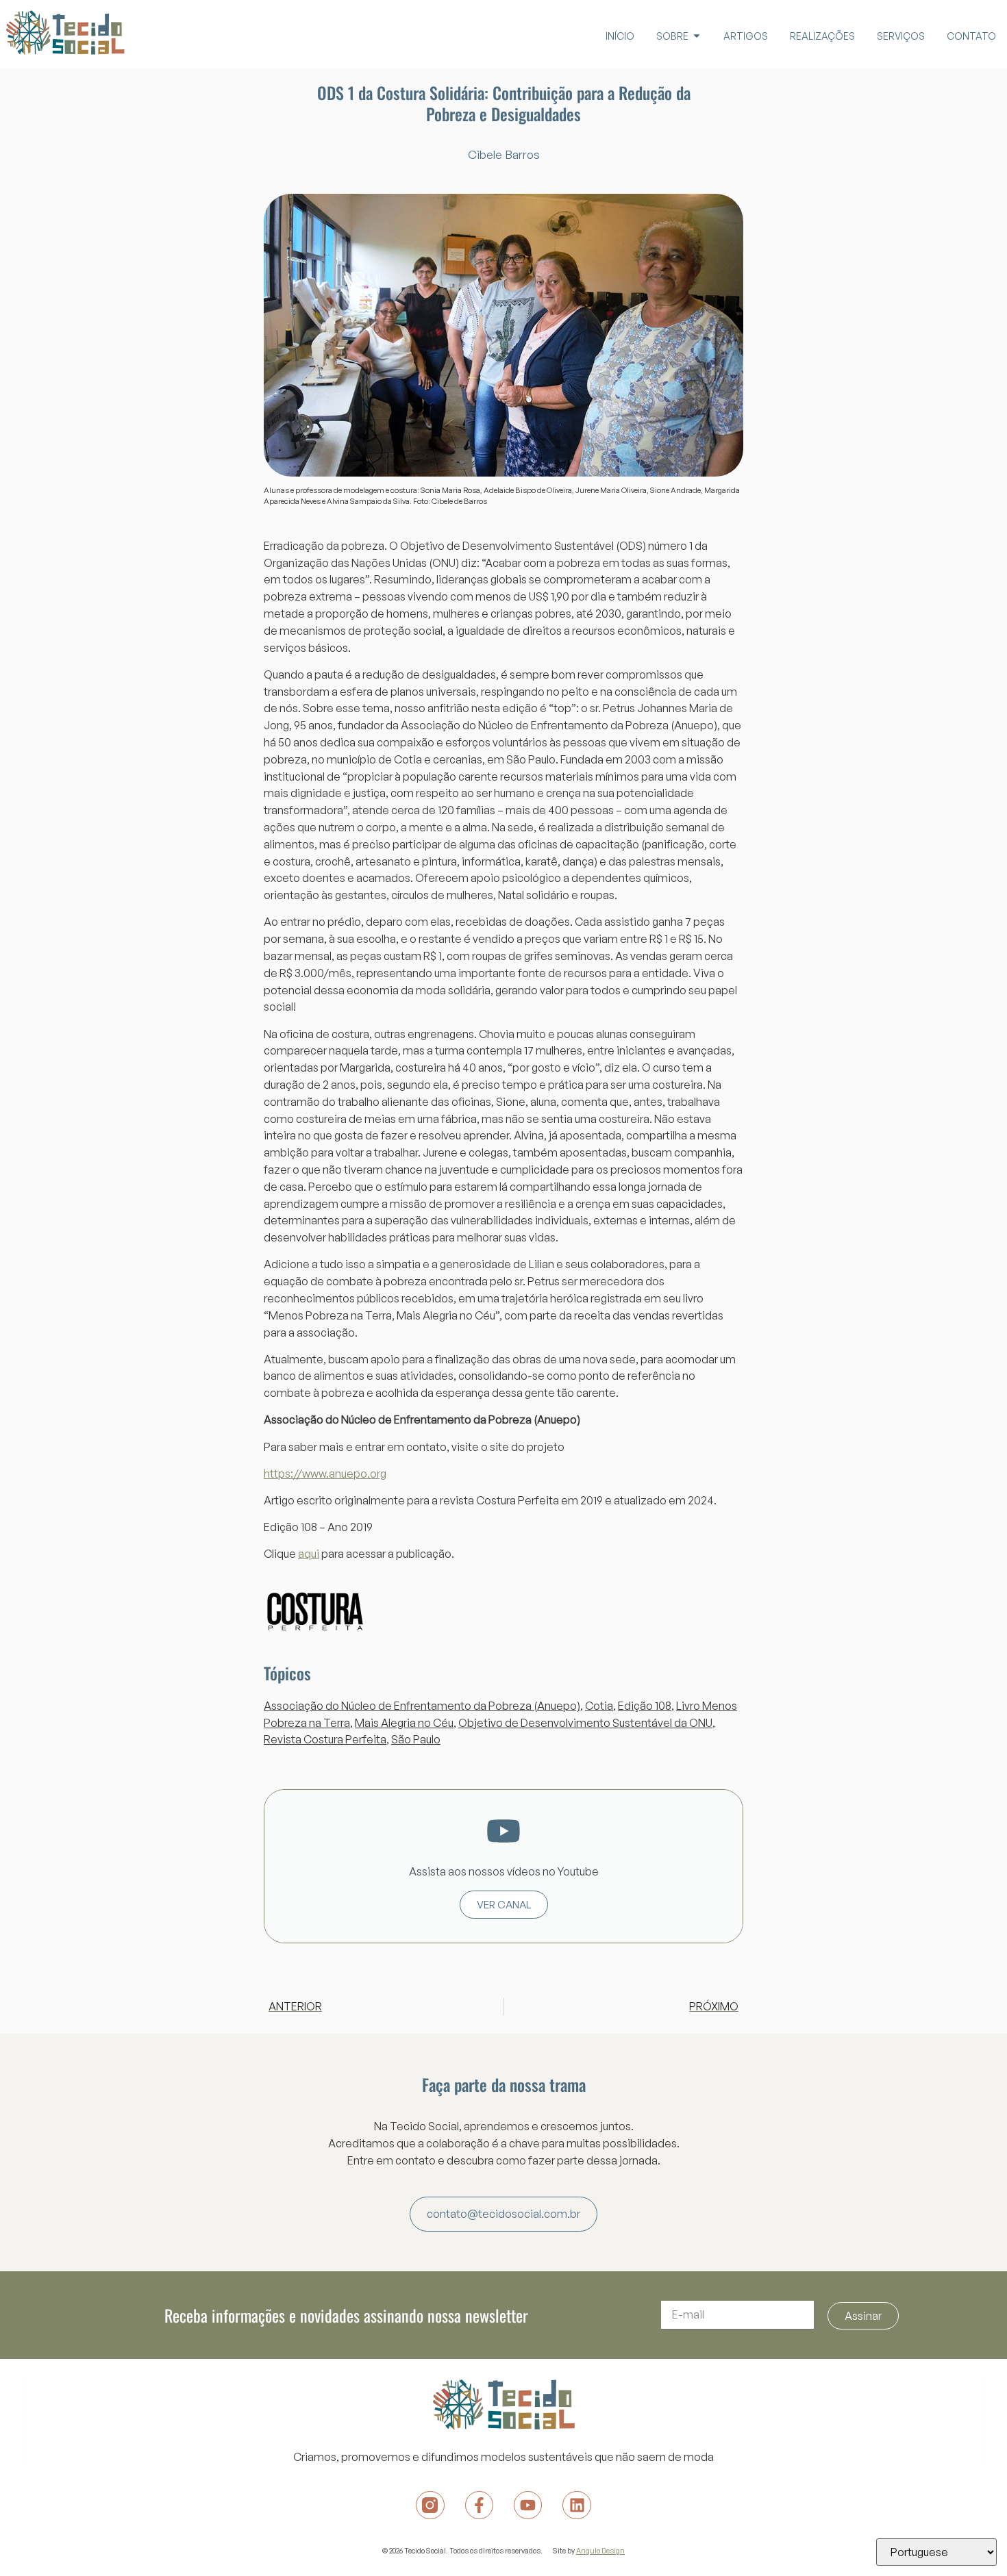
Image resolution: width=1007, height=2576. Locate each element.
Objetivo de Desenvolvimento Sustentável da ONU (585, 1723)
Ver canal (504, 1905)
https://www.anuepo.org (325, 1474)
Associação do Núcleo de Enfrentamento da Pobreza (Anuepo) (422, 1706)
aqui (309, 1554)
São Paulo (416, 1739)
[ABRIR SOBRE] (697, 36)
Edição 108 (645, 1706)
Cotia (599, 1706)
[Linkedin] (576, 2505)
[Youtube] (528, 2505)
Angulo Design (600, 2550)
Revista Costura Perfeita (325, 1739)
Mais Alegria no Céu (404, 1723)
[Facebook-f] (479, 2505)
